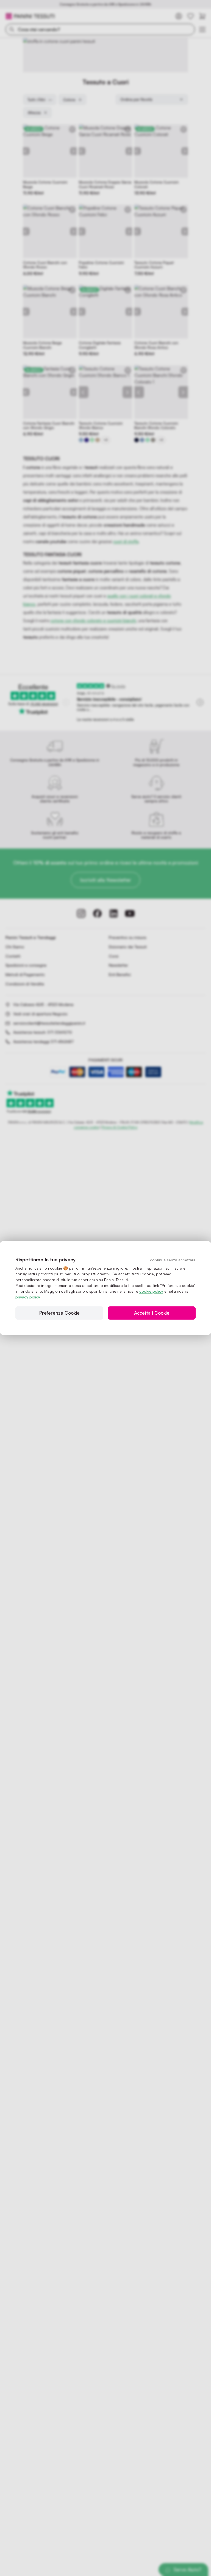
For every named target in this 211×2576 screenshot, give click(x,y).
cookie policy (151, 1291)
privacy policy (28, 1297)
